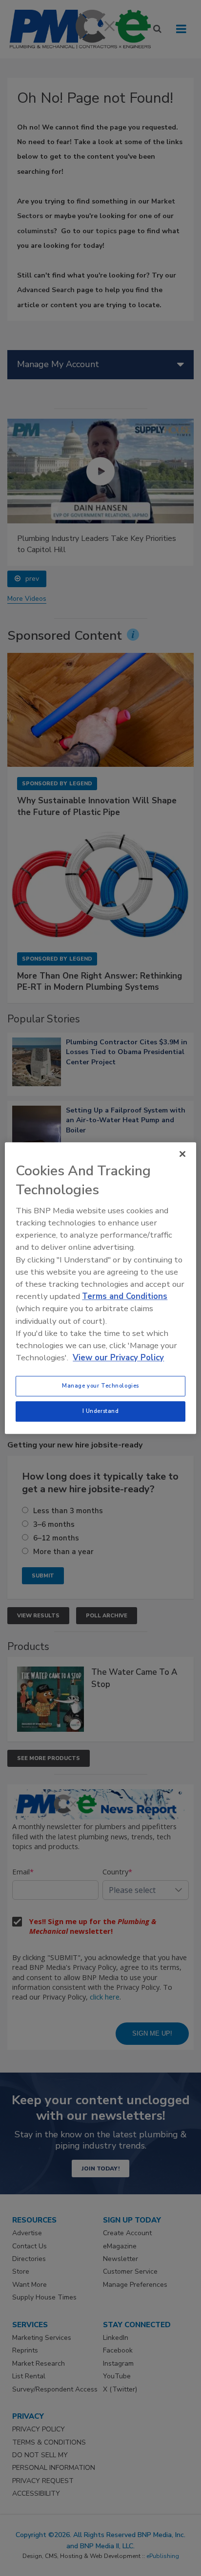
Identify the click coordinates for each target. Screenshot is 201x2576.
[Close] (182, 1154)
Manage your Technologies (100, 1386)
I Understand (101, 1411)
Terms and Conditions (125, 1296)
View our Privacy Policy (118, 1358)
